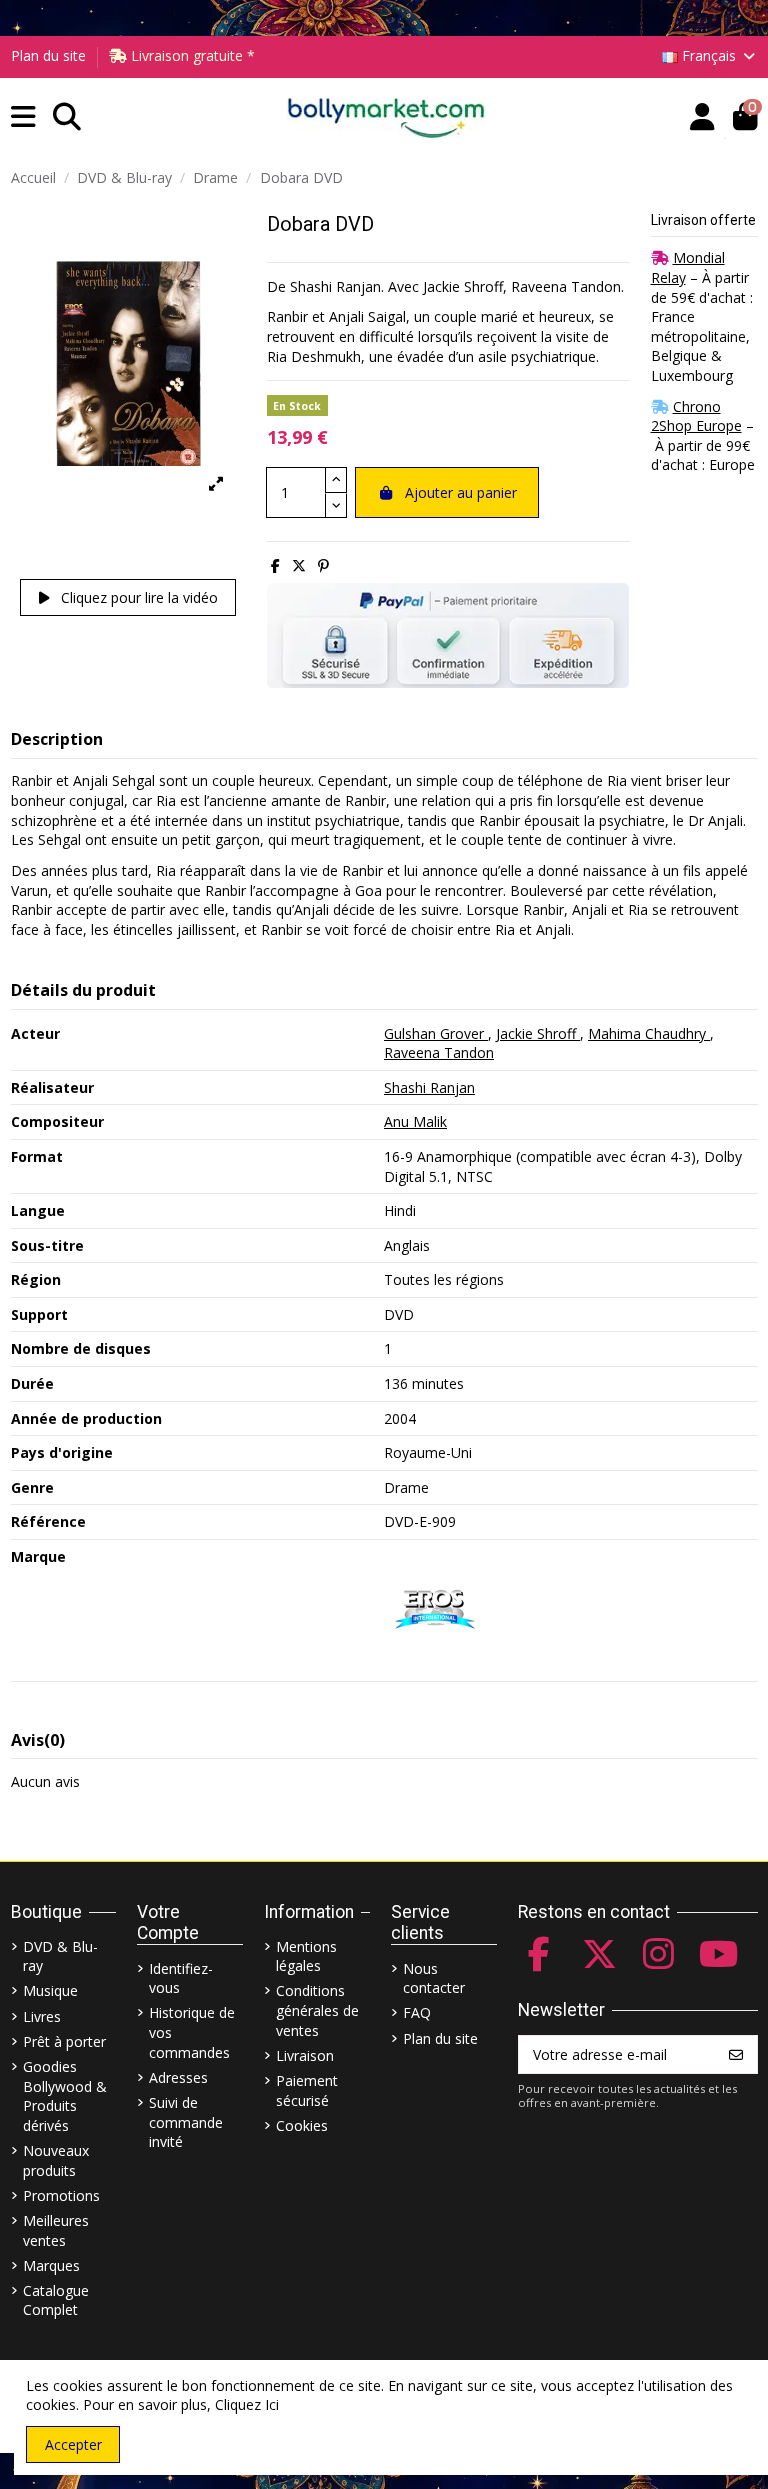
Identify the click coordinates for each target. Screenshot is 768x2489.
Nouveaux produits (56, 2160)
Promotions (61, 2195)
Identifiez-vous (181, 1978)
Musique (50, 1990)
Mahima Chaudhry (649, 1033)
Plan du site (48, 55)
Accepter (73, 2444)
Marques (51, 2265)
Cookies (302, 2125)
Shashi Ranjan (429, 1087)
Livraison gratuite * (191, 55)
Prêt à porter (64, 2041)
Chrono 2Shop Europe (696, 416)
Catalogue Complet (56, 2300)
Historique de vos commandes (192, 2032)
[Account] (702, 117)
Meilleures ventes (56, 2230)
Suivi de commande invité (186, 2122)
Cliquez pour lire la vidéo (137, 597)
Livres (42, 2016)
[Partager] (275, 565)
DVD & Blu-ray (60, 1956)
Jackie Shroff (538, 1033)
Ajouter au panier (461, 492)
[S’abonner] (736, 2055)
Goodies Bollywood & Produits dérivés (65, 2096)
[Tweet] (299, 565)
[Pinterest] (323, 565)
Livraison (305, 2055)
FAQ (417, 2012)
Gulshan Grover (436, 1033)
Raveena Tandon (439, 1052)
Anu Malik (415, 1121)
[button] (23, 117)
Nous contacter (434, 1978)
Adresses (178, 2077)
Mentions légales (306, 1956)
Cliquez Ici (247, 2404)
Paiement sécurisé (307, 2090)
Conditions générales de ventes (317, 2010)
